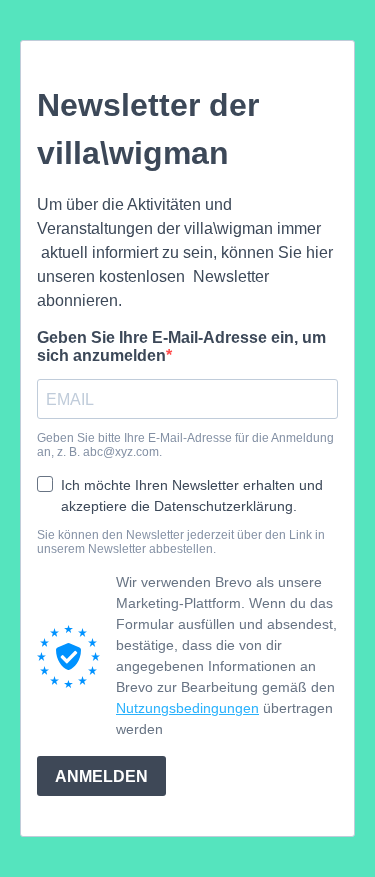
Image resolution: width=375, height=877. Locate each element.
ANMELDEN (101, 776)
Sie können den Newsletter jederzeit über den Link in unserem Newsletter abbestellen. (181, 542)
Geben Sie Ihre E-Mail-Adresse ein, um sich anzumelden (181, 346)
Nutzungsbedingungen (187, 708)
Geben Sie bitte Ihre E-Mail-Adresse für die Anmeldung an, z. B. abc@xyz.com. (185, 445)
